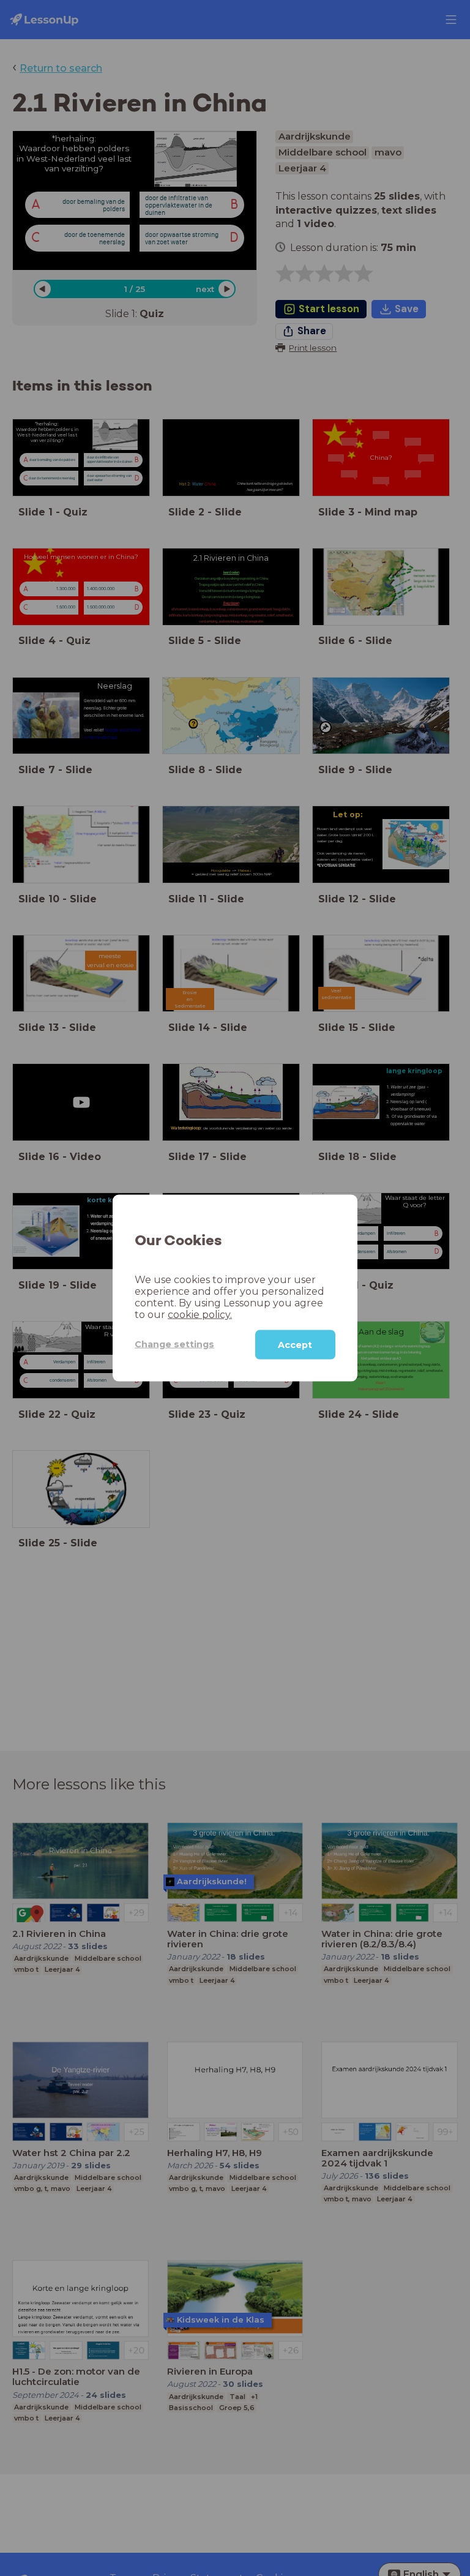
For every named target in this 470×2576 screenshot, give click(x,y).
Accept (295, 1344)
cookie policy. (200, 1314)
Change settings (174, 1344)
